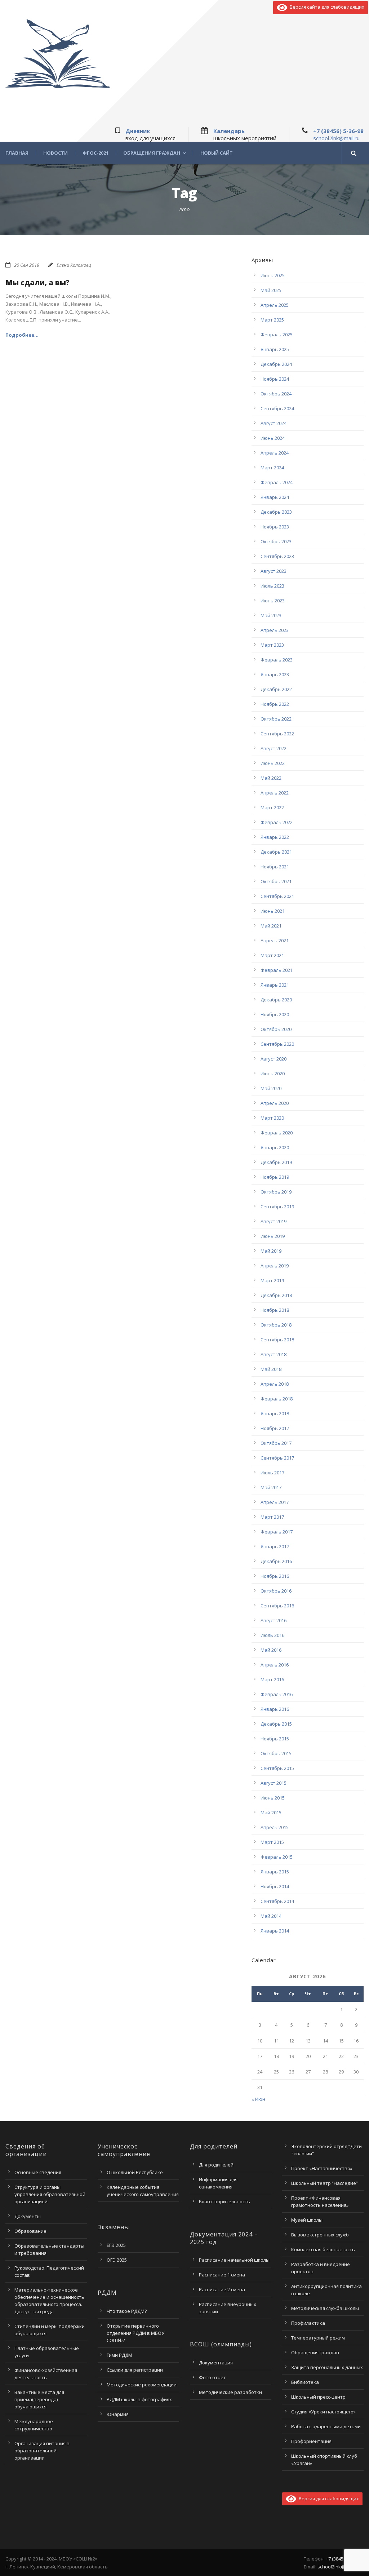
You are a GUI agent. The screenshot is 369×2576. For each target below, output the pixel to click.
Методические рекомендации (142, 2385)
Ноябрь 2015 (275, 1739)
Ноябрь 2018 (275, 1310)
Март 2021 (272, 955)
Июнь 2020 (273, 1074)
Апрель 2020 (275, 1103)
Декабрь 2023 (276, 512)
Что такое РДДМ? (127, 2311)
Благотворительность (224, 2201)
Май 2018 (271, 1369)
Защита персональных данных (327, 2367)
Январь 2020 (275, 1147)
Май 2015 (271, 1813)
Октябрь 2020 (276, 1029)
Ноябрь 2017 (275, 1428)
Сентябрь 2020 (277, 1044)
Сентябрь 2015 (277, 1768)
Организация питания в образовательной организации (42, 2451)
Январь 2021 (275, 985)
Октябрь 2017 (276, 1443)
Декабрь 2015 (276, 1724)
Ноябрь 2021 (275, 867)
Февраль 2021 (277, 970)
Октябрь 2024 (276, 394)
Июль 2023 (272, 586)
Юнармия (118, 2414)
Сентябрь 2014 (277, 1901)
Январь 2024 (275, 497)
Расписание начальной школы (234, 2260)
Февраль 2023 (277, 660)
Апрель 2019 (275, 1266)
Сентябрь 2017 (277, 1458)
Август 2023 (274, 571)
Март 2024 (272, 468)
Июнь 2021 (273, 911)
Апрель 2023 (275, 630)
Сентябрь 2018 (277, 1340)
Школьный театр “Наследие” (324, 2183)
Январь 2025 (275, 349)
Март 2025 (272, 320)
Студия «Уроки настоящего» (323, 2412)
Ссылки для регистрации (135, 2370)
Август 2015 (274, 1783)
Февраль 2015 (277, 1857)
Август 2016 (274, 1620)
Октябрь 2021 (276, 881)
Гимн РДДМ (119, 2355)
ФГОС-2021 (95, 153)
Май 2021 (271, 926)
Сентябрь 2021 (277, 896)
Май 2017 (271, 1487)
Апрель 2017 (275, 1502)
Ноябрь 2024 (275, 379)
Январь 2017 (275, 1546)
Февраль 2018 (277, 1399)
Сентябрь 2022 (277, 734)
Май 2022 (271, 778)
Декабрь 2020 (276, 1000)
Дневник (138, 131)
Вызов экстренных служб (320, 2235)
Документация (216, 2363)
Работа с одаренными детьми (326, 2426)
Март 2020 (272, 1118)
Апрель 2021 (275, 940)
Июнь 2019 (273, 1236)
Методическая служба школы (325, 2308)
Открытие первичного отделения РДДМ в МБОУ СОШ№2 (135, 2333)
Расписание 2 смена (222, 2289)
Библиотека (305, 2382)
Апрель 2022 (275, 793)
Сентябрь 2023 (277, 556)
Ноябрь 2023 (275, 527)
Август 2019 (274, 1221)
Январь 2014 (275, 1931)
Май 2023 (271, 615)
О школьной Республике (135, 2172)
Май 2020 (271, 1088)
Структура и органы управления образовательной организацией (50, 2194)
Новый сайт (217, 153)
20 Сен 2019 (27, 265)
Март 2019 (272, 1280)
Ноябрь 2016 (275, 1576)
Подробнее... (22, 335)
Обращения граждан (152, 153)
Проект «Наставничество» (322, 2168)
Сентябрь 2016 (277, 1606)
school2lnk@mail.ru (336, 138)
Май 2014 (271, 1916)
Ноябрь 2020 (275, 1014)
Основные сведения (38, 2172)
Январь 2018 (275, 1413)
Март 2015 (272, 1842)
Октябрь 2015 (276, 1753)
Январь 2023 (275, 674)
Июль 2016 (272, 1635)
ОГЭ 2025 (117, 2260)
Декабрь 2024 (276, 364)
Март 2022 (272, 807)
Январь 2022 (275, 837)
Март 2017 (272, 1517)
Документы (28, 2216)
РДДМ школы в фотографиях (139, 2399)
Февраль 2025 (277, 335)
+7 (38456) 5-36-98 (338, 131)
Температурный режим (318, 2338)
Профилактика (308, 2323)
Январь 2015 (275, 1872)
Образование (30, 2231)
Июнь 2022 (273, 763)
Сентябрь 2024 (277, 408)
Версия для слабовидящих (328, 2498)
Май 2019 (271, 1251)
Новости (55, 153)
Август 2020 (274, 1059)
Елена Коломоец (74, 265)
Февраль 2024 (277, 482)
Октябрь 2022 (276, 719)
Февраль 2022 (277, 822)
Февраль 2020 (277, 1133)
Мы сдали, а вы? (37, 282)
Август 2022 (274, 748)
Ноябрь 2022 (275, 704)
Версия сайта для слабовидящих (326, 7)
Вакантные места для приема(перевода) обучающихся (39, 2399)
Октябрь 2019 (276, 1192)
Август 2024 (274, 423)
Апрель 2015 (275, 1827)
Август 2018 (274, 1354)
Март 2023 (272, 645)
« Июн (258, 2099)
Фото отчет (212, 2377)
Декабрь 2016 (276, 1561)
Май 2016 (271, 1650)
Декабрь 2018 (276, 1295)
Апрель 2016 (275, 1665)
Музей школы (307, 2220)
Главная (17, 153)
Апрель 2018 (275, 1384)
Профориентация (311, 2441)
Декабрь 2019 (276, 1162)
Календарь (229, 131)
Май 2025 (271, 290)
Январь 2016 (275, 1709)
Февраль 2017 (277, 1532)
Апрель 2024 (275, 453)
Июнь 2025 (273, 275)
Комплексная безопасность (323, 2249)
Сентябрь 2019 (277, 1207)
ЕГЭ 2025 (116, 2245)
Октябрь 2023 (276, 541)
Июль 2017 (272, 1473)
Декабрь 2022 (276, 689)
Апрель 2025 (275, 305)
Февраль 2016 (277, 1694)
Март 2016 (272, 1679)
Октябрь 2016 (276, 1591)
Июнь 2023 (273, 601)
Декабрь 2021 (276, 852)
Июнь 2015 (273, 1798)
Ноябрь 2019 (275, 1177)
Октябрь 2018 (276, 1325)
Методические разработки (230, 2392)
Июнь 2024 (273, 438)
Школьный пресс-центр (318, 2397)
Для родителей (216, 2165)
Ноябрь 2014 (275, 1886)
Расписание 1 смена (222, 2275)
